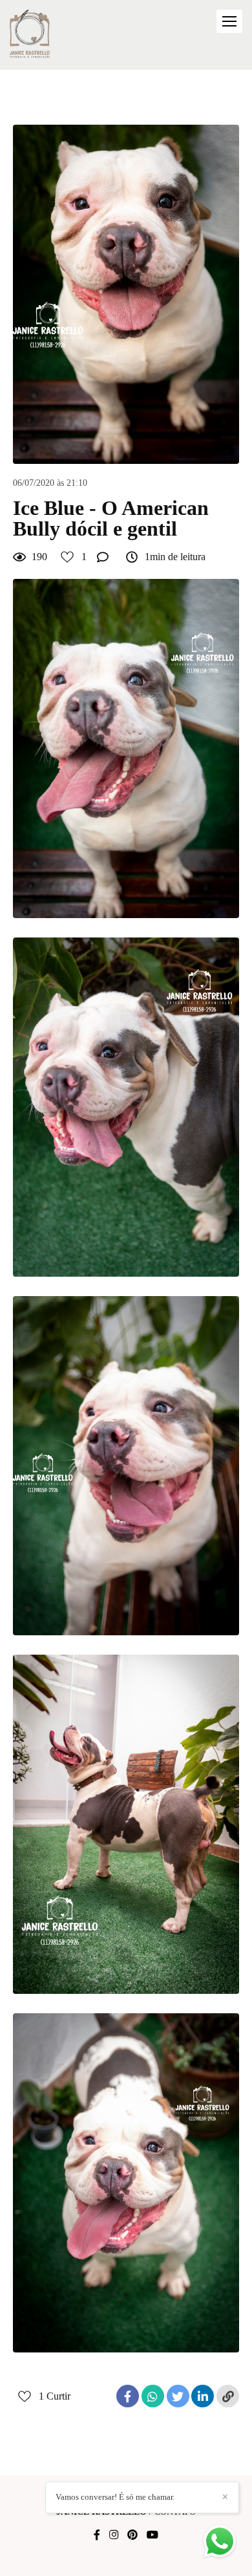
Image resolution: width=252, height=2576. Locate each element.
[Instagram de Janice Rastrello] (114, 2535)
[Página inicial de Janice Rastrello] (30, 35)
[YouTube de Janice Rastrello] (152, 2535)
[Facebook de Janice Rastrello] (97, 2535)
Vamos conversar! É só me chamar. (115, 2497)
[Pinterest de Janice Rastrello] (132, 2535)
